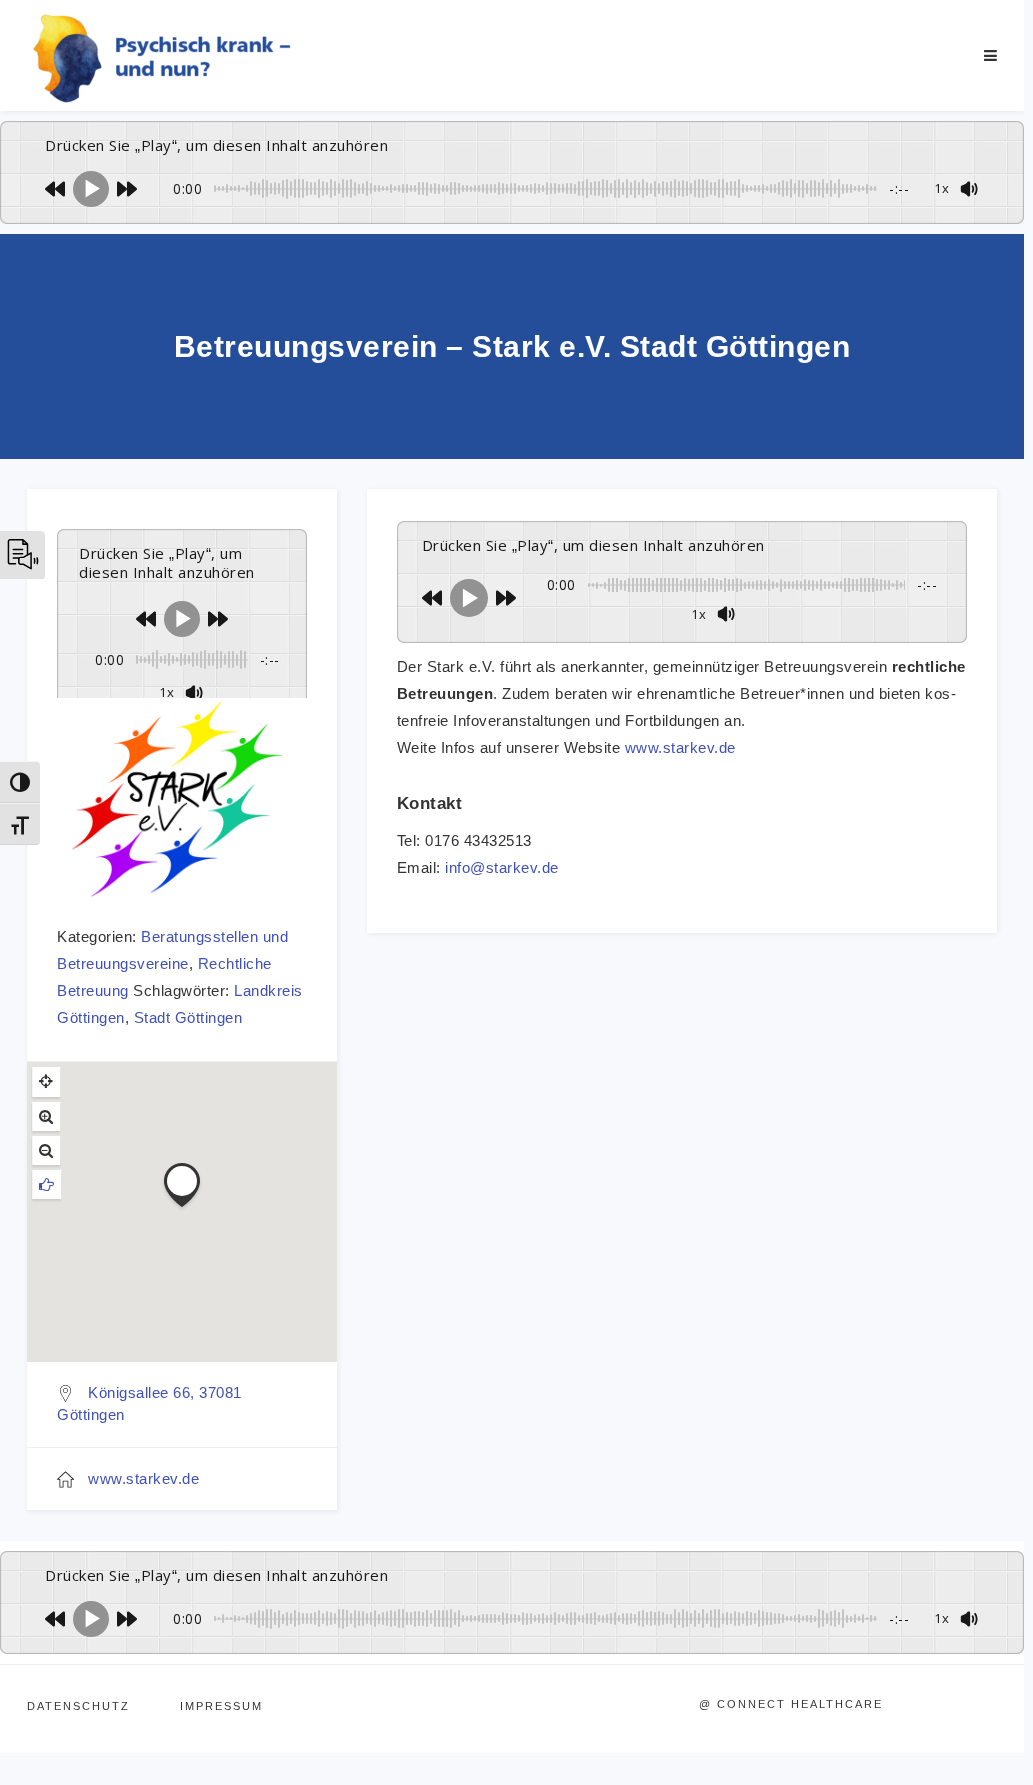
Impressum (221, 1706)
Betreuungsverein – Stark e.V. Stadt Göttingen (512, 346)
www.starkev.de (143, 1478)
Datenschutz (78, 1706)
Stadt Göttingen (188, 1017)
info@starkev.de (502, 867)
